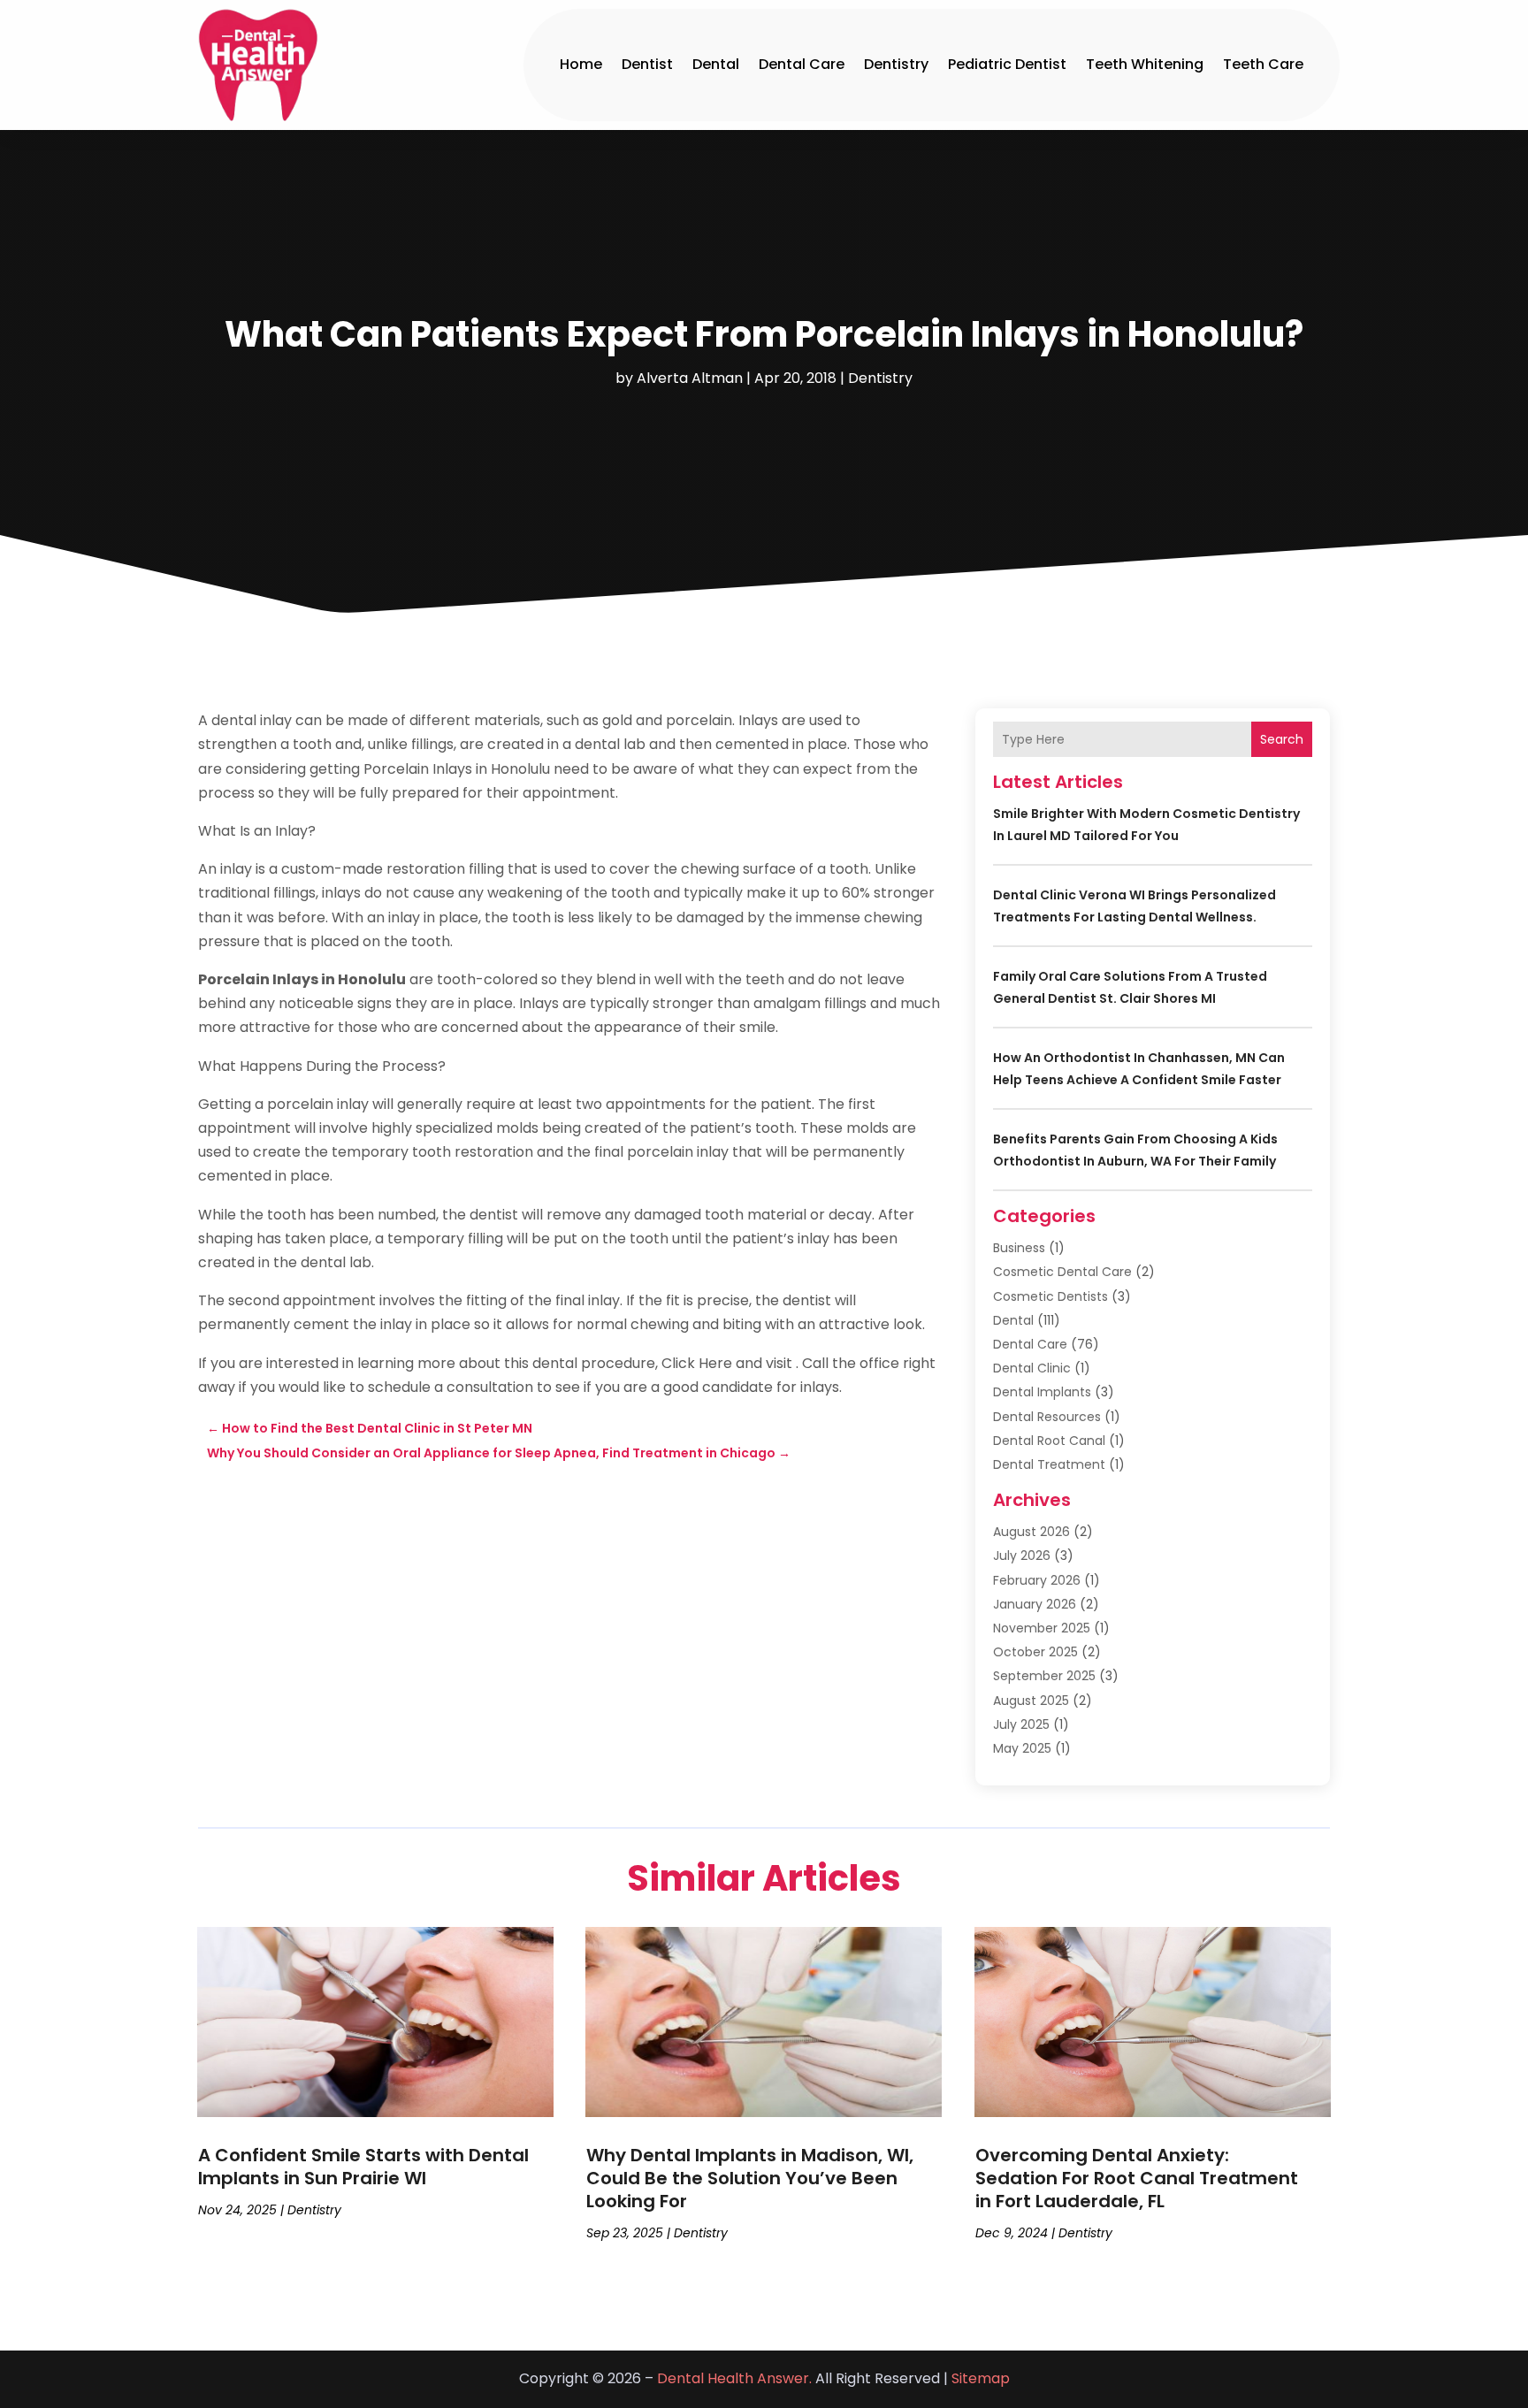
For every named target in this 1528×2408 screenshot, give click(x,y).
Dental (716, 64)
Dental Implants (1042, 1392)
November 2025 (1042, 1628)
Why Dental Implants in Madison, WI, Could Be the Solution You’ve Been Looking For (750, 2178)
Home (581, 64)
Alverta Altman (690, 378)
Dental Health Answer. (734, 2378)
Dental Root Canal (1049, 1441)
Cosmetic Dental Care (1062, 1272)
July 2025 (1021, 1724)
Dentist (647, 64)
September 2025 (1044, 1676)
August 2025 (1031, 1701)
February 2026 (1037, 1580)
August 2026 (1031, 1532)
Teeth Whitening (1145, 64)
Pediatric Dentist (1007, 64)
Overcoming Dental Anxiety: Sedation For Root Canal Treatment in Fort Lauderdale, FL (1137, 2178)
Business (1019, 1248)
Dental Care (802, 64)
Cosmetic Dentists (1050, 1296)
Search (1282, 739)
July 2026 (1022, 1556)
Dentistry (896, 64)
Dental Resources (1047, 1417)
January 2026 (1035, 1604)
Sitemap (981, 2378)
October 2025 (1035, 1652)
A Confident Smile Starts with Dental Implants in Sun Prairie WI (363, 2167)
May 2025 (1022, 1748)
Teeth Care (1263, 64)
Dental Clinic (1032, 1368)
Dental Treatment (1049, 1464)
